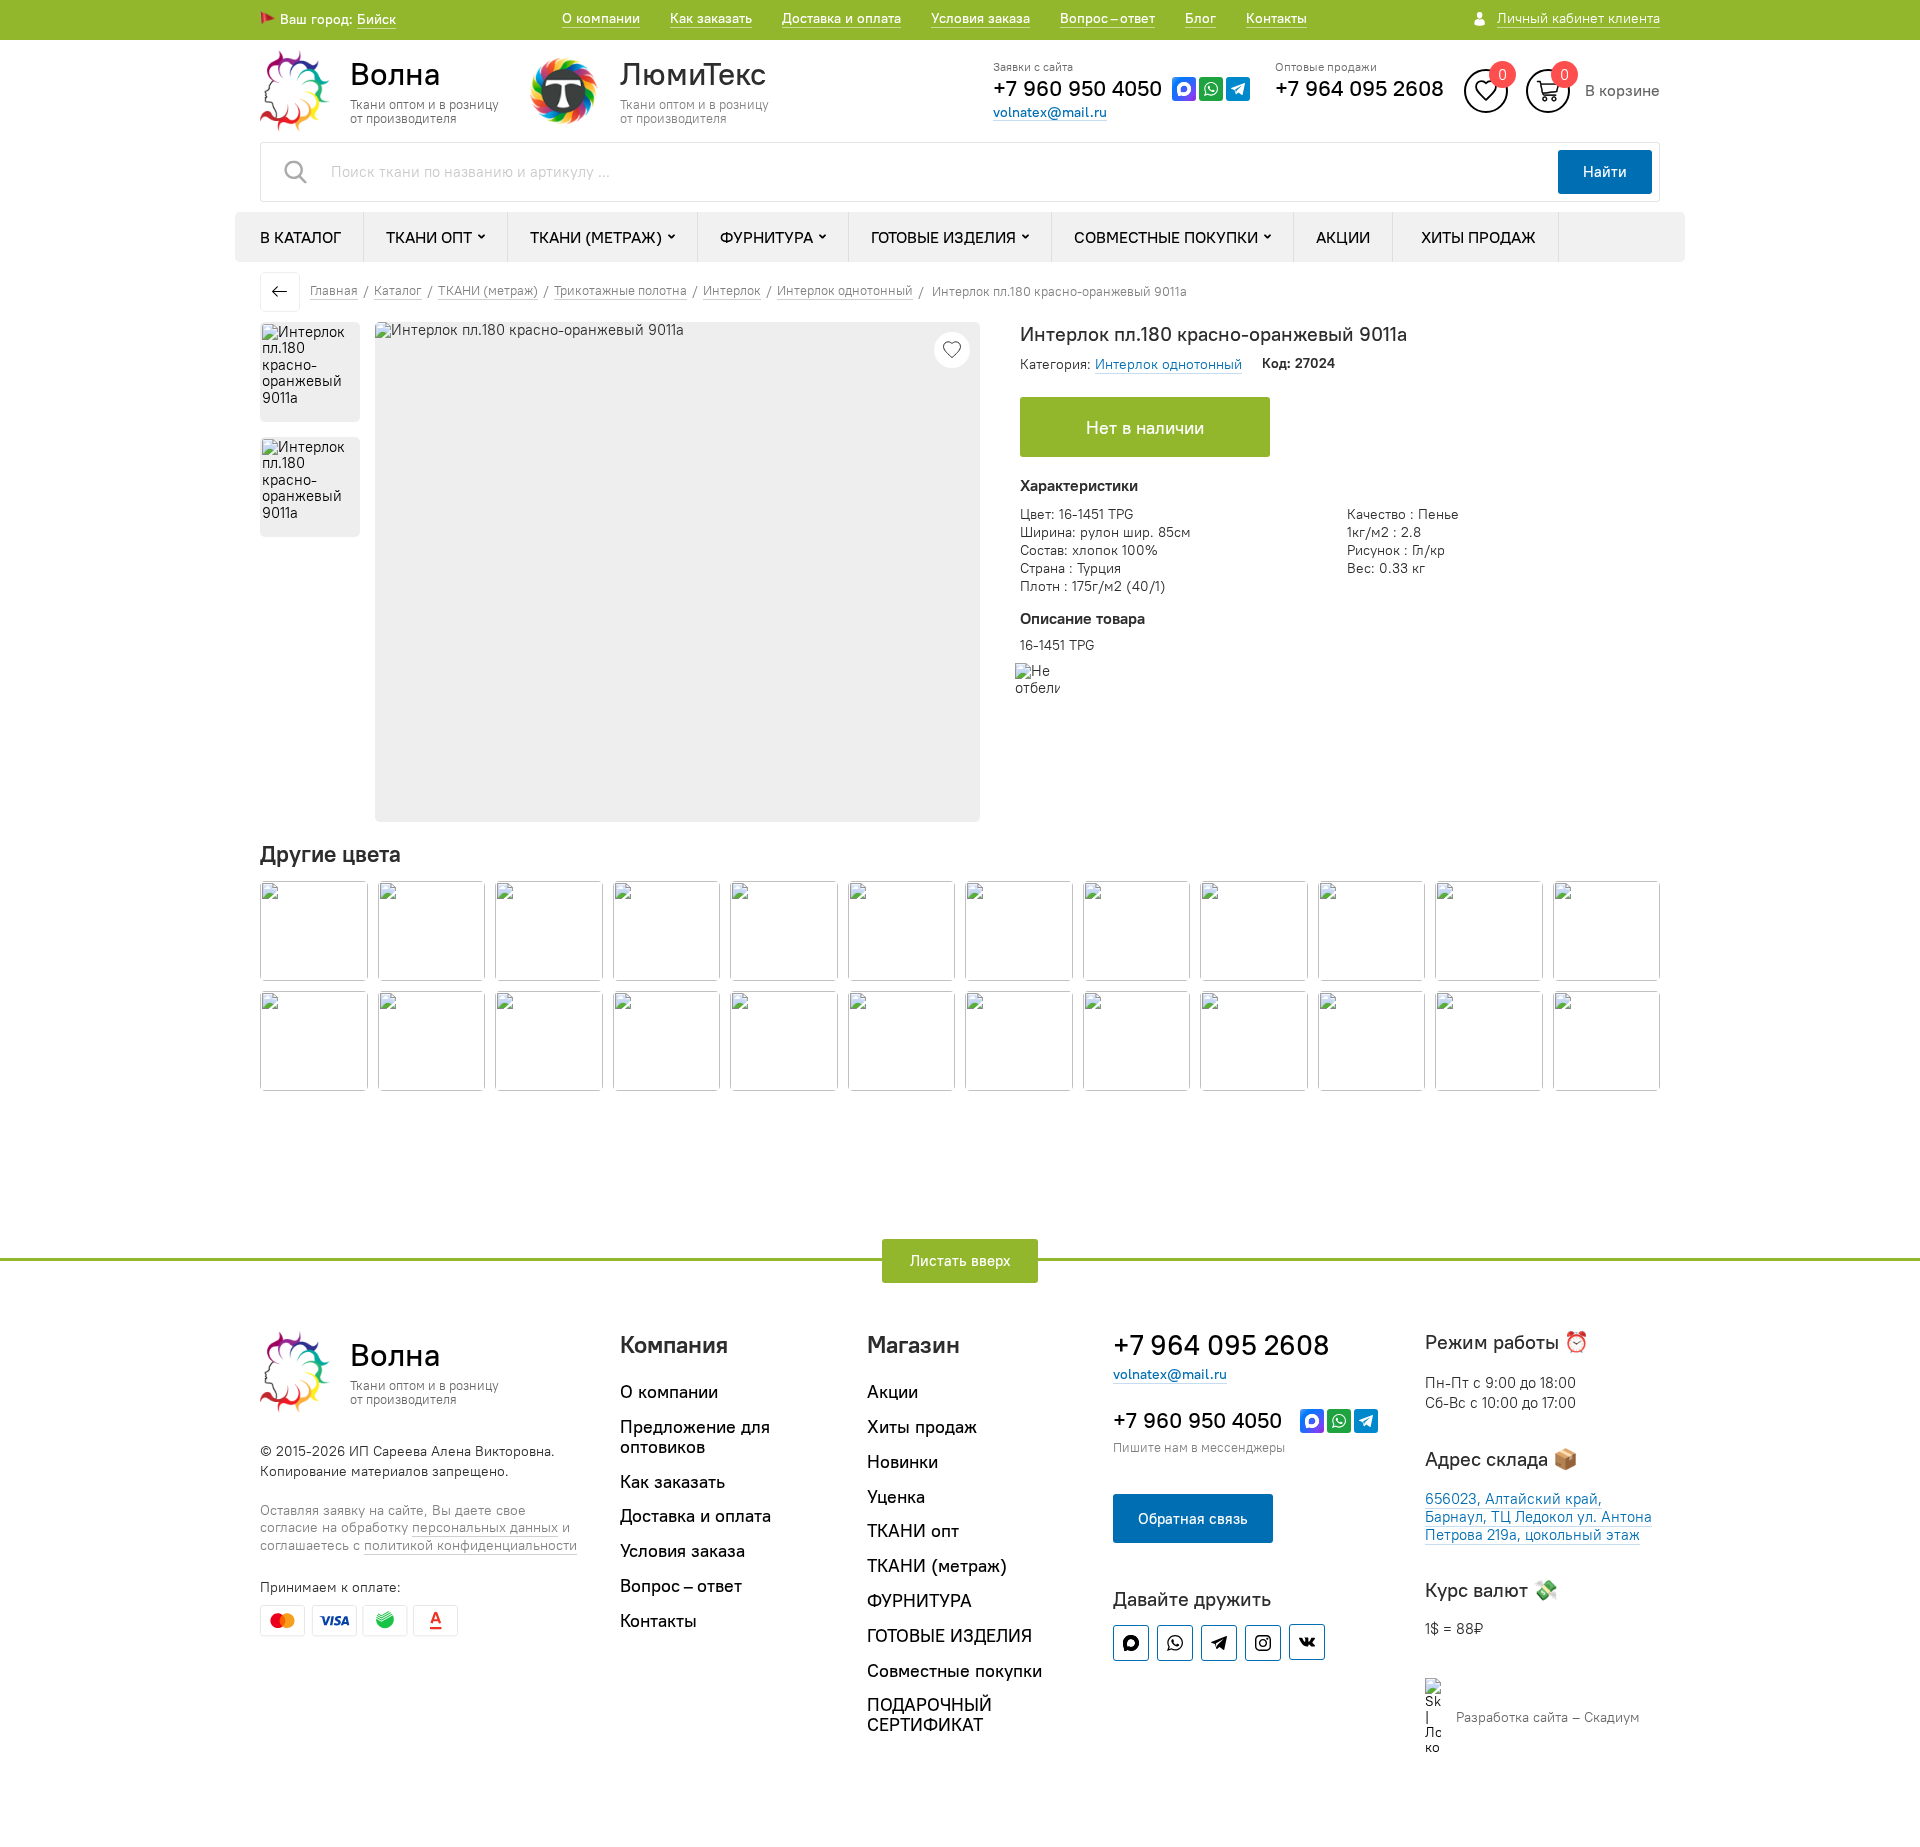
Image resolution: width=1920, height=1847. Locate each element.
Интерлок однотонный (1168, 364)
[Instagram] (1263, 1643)
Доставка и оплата (841, 18)
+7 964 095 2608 (1359, 88)
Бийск (376, 19)
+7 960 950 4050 (1077, 88)
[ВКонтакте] (1307, 1642)
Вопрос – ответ (1107, 18)
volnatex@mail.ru (1050, 112)
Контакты (1276, 18)
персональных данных (485, 1527)
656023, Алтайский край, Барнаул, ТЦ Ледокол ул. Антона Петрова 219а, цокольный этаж (1538, 1516)
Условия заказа (980, 18)
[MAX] (1184, 89)
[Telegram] (1238, 89)
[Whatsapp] (1211, 89)
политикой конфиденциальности (470, 1545)
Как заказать (711, 18)
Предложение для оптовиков (695, 1436)
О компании (601, 18)
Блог (1200, 18)
